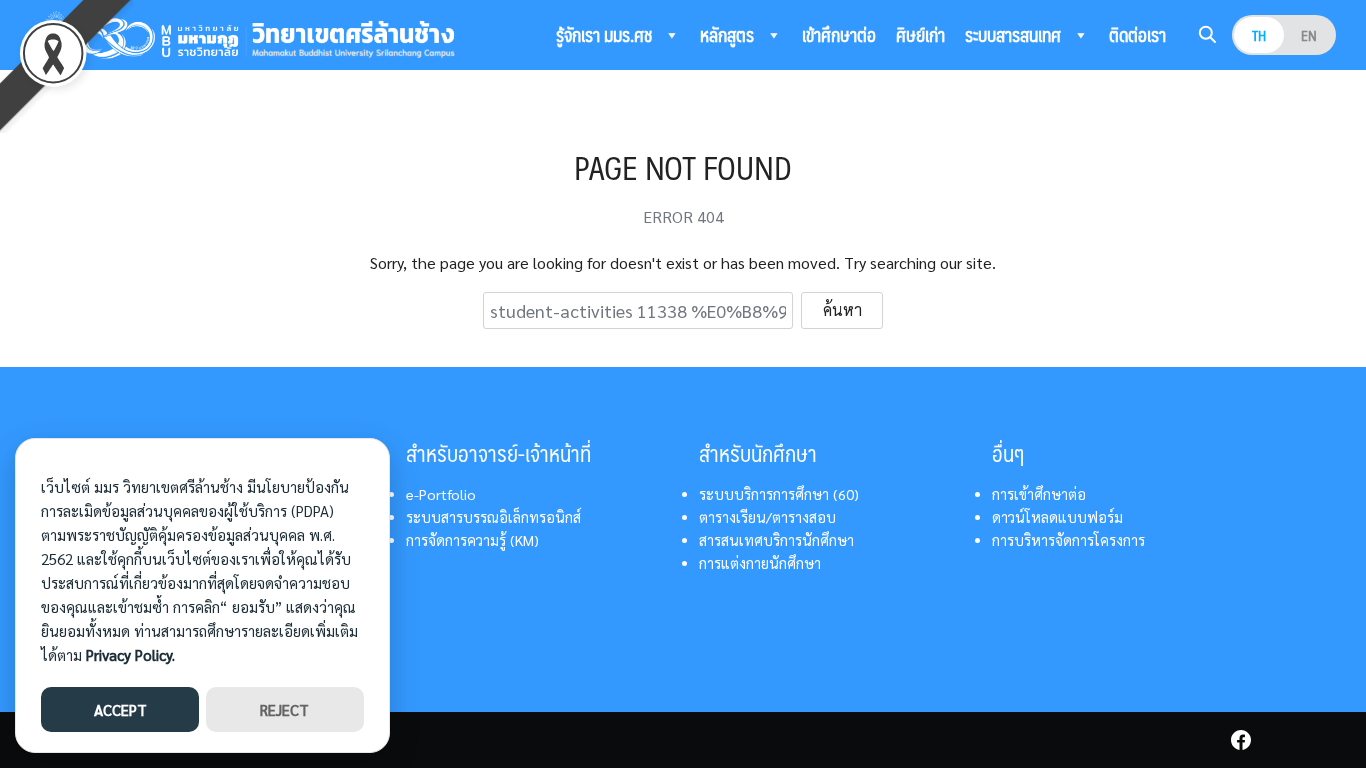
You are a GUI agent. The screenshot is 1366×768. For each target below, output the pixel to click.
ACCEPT (120, 709)
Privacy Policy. (130, 654)
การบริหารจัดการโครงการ (1068, 540)
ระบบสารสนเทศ (1015, 35)
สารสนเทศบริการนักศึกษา (776, 540)
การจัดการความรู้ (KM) (472, 540)
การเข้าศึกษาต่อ (1039, 494)
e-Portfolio (441, 494)
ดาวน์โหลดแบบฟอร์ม (1057, 517)
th (1259, 35)
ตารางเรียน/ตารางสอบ (767, 517)
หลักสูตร (729, 35)
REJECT (284, 709)
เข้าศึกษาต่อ (839, 35)
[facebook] (1241, 740)
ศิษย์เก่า (920, 35)
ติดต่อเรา (1137, 35)
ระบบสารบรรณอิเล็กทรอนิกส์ (493, 517)
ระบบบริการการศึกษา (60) (779, 494)
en (1309, 35)
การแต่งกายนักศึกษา (760, 563)
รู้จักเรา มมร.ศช (606, 35)
